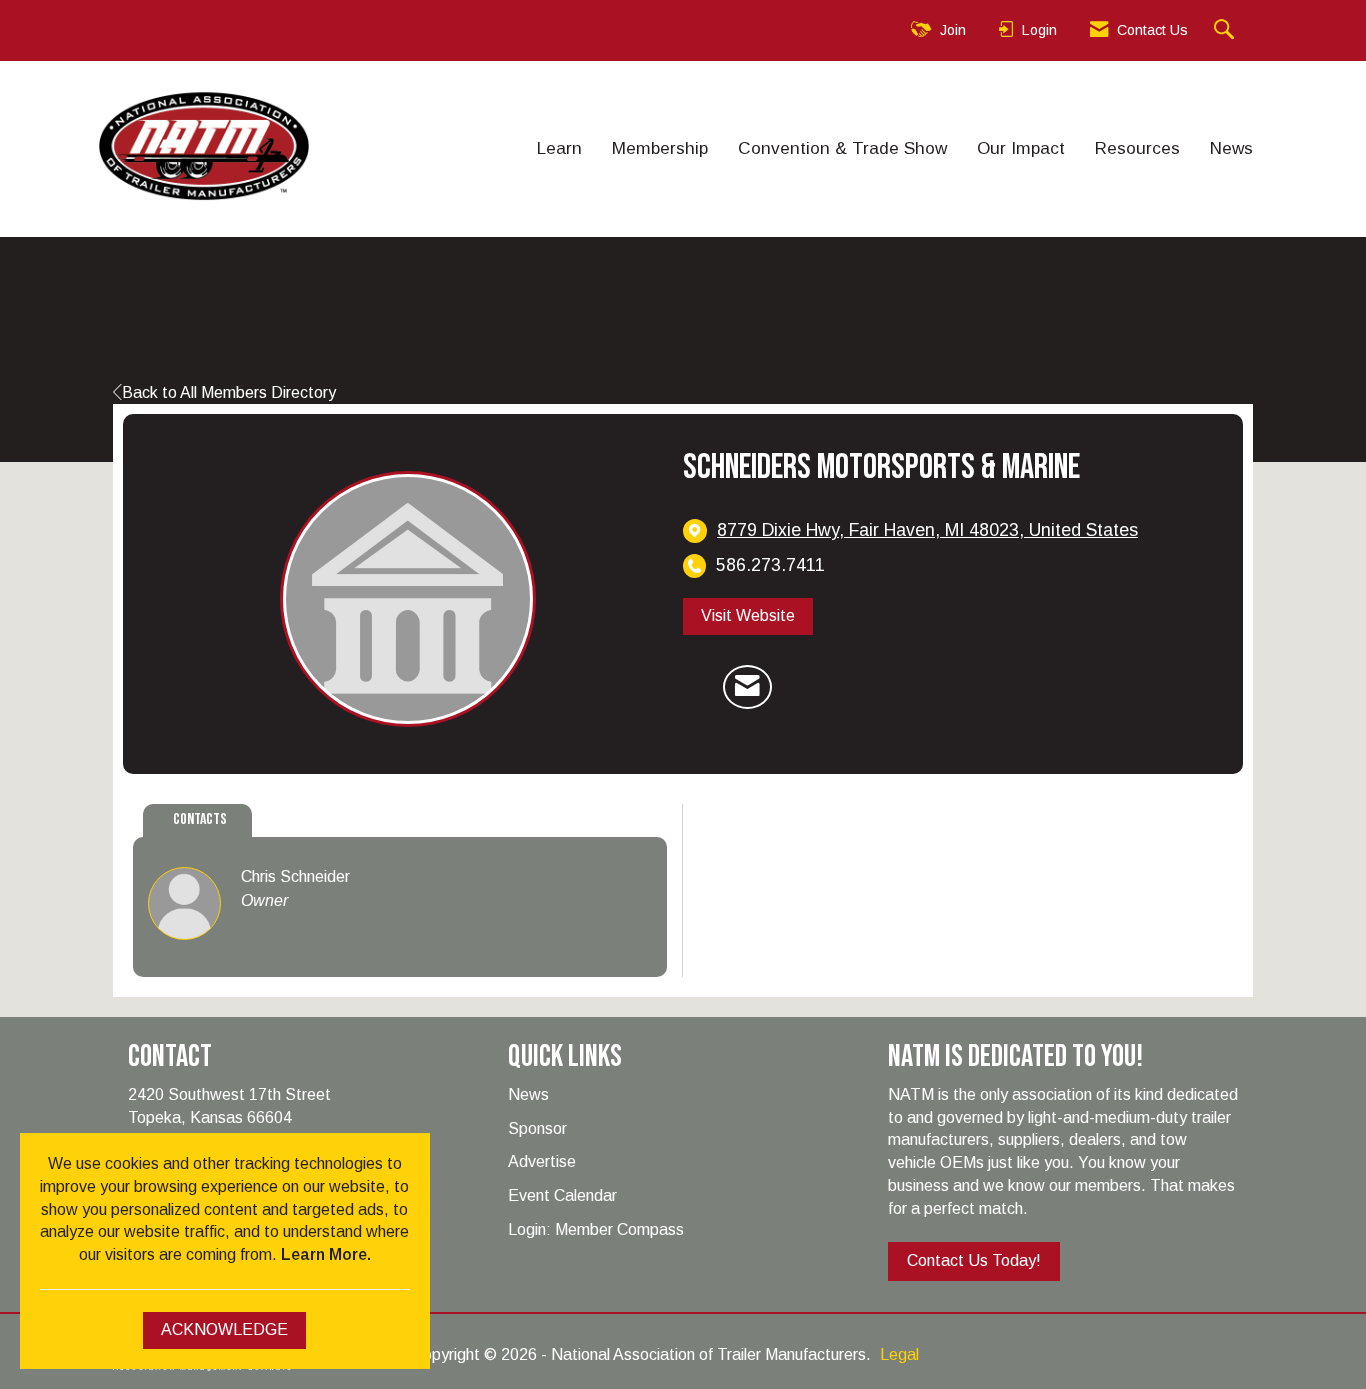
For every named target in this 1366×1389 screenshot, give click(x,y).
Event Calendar (562, 1195)
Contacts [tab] (200, 819)
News (1231, 148)
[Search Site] (1226, 30)
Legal (899, 1354)
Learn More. (326, 1254)
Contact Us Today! (974, 1260)
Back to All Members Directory (229, 392)
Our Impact (1021, 148)
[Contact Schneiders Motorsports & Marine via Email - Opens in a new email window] (747, 687)
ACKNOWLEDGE (224, 1329)
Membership (660, 148)
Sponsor (537, 1128)
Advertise (542, 1161)
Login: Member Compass (596, 1229)
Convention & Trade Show (842, 148)
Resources (1137, 148)
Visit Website (748, 615)
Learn (559, 148)
